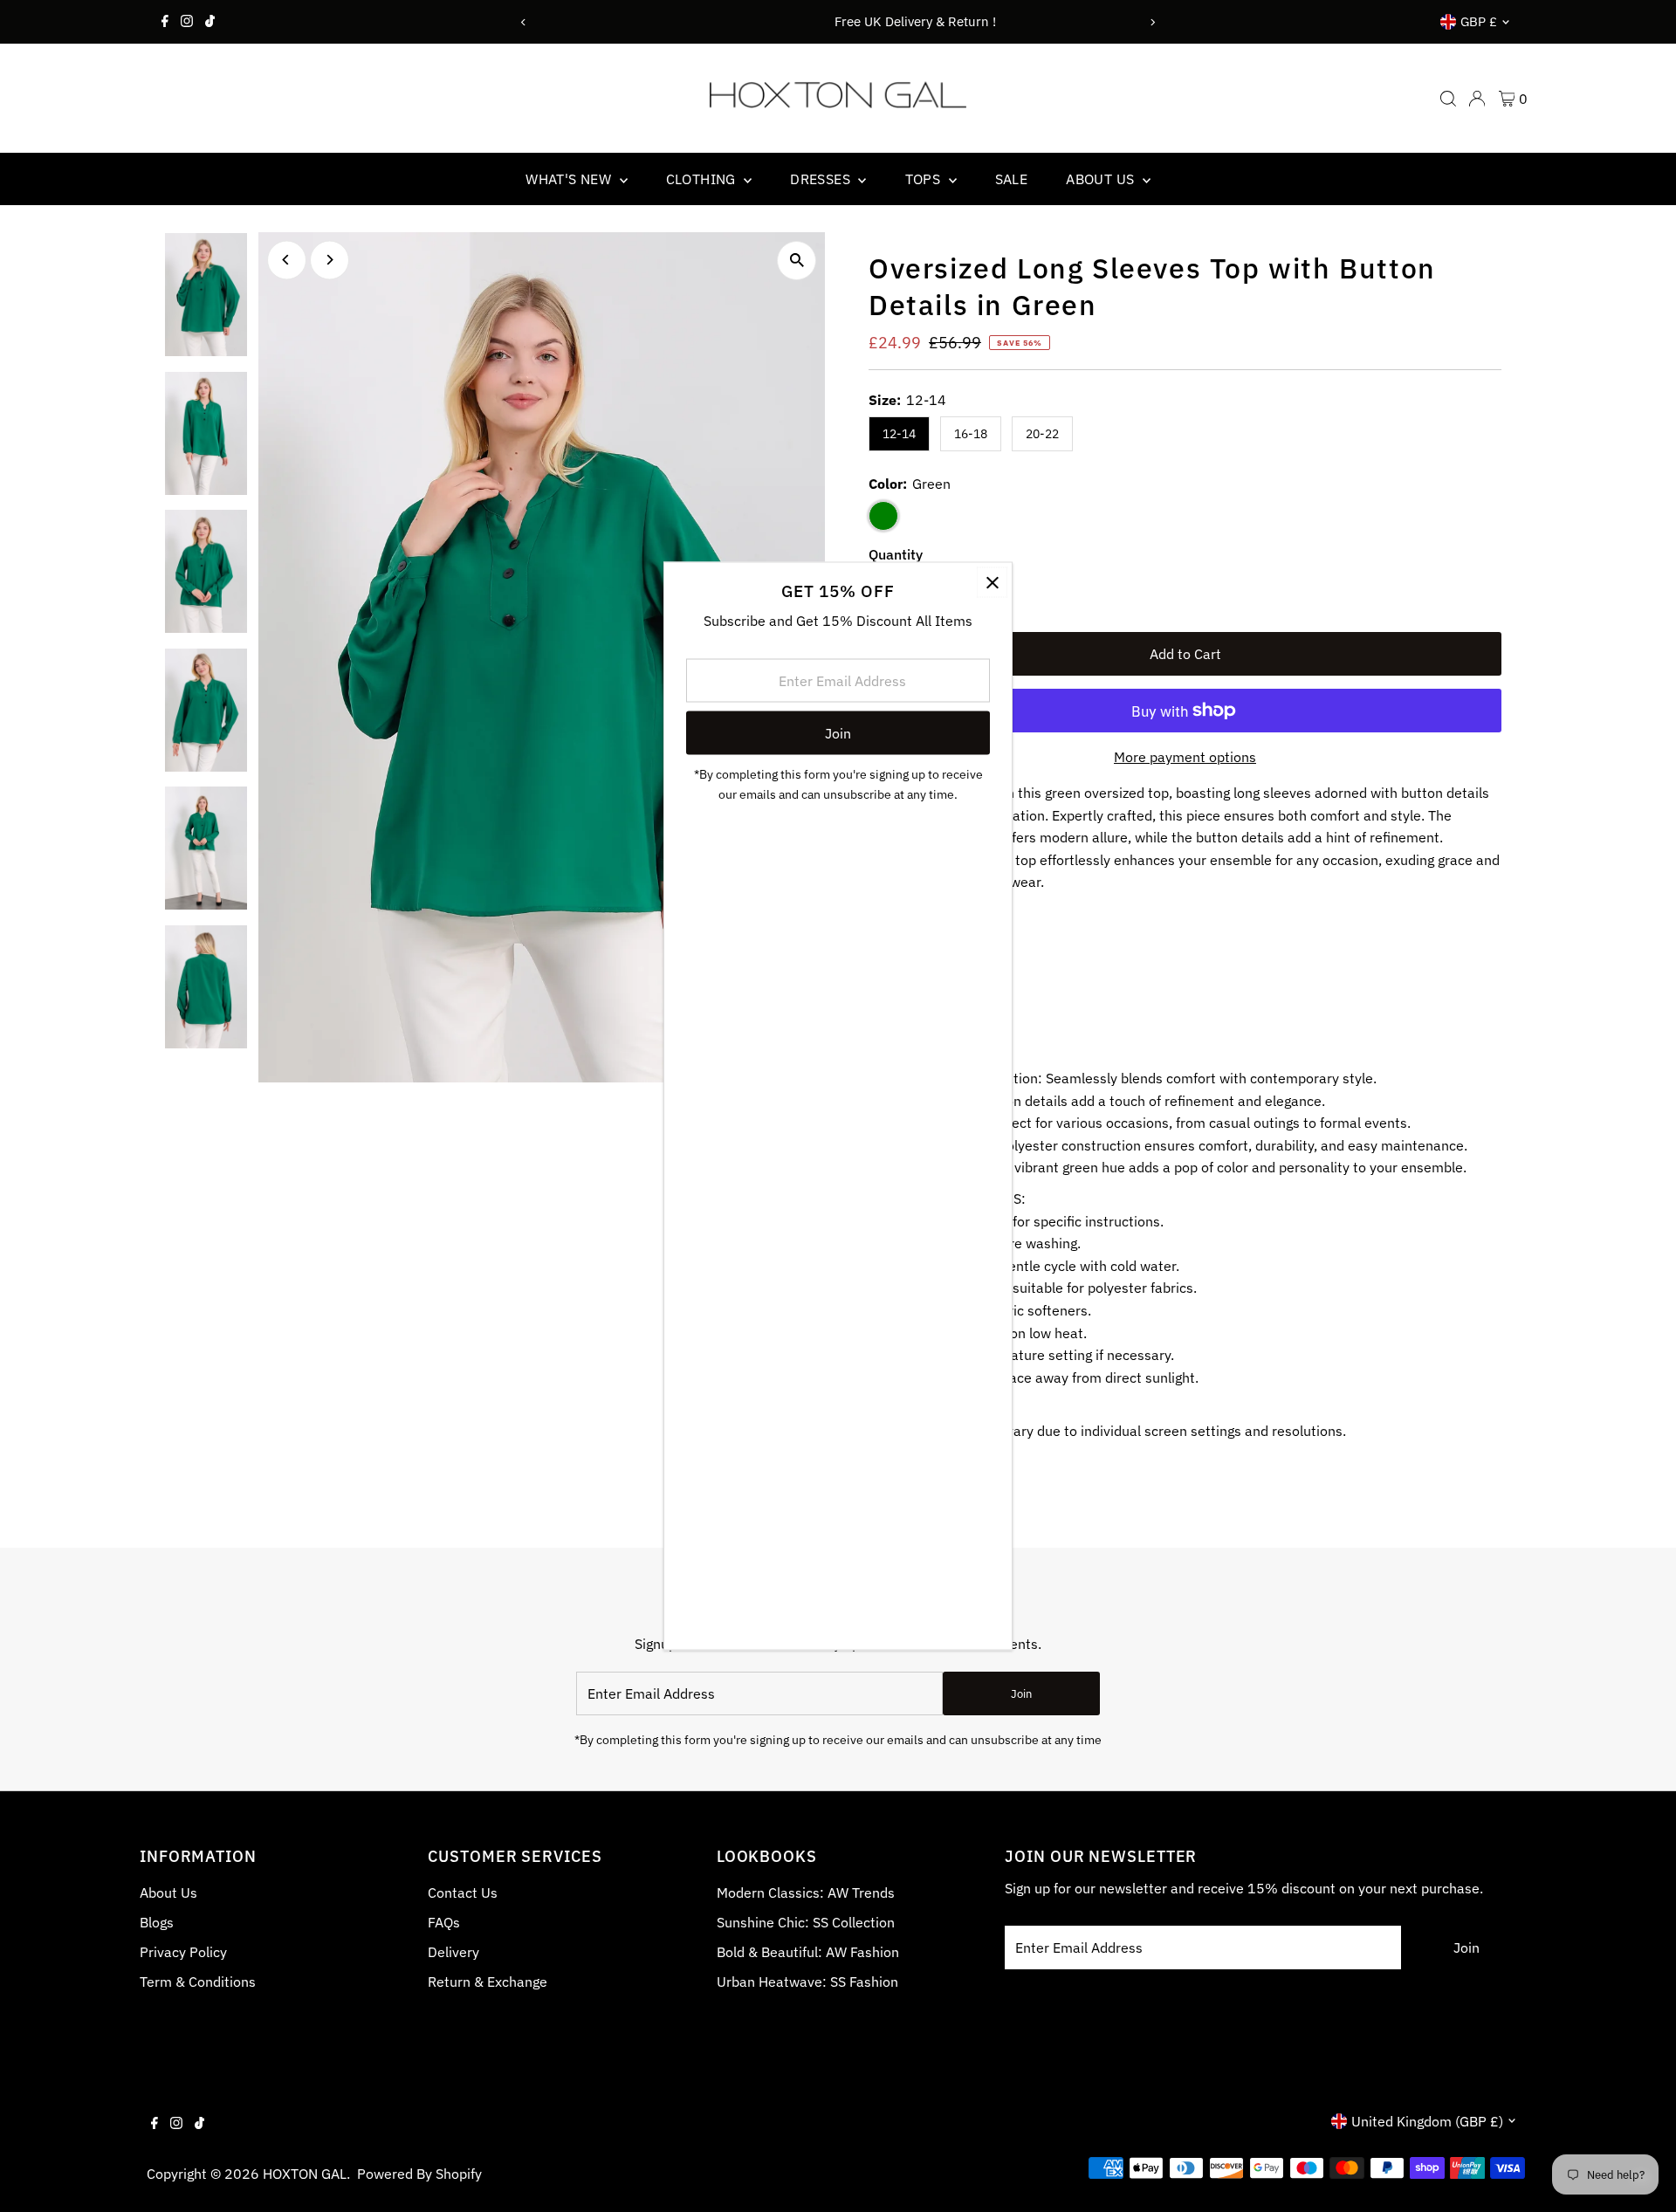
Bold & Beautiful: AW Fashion (808, 1952)
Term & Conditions (198, 1982)
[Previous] (523, 22)
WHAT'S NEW (570, 179)
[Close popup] (992, 583)
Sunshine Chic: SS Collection (806, 1922)
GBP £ (1479, 21)
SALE (1012, 179)
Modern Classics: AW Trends (806, 1893)
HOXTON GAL (305, 2174)
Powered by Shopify (419, 2174)
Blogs (157, 1922)
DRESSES (822, 179)
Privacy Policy (183, 1952)
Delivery (453, 1952)
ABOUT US (1102, 179)
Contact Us (463, 1893)
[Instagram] (187, 22)
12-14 (899, 434)
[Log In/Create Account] (1477, 99)
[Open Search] (1448, 99)
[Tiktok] (210, 22)
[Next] (1153, 22)
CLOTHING (703, 179)
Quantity (896, 554)
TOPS (925, 179)
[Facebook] (165, 22)
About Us (168, 1893)
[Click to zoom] (797, 261)
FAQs (444, 1922)
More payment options (1185, 757)
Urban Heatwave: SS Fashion (807, 1982)
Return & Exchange (488, 1982)
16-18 (971, 434)
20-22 (1042, 434)
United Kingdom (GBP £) (1427, 2121)
